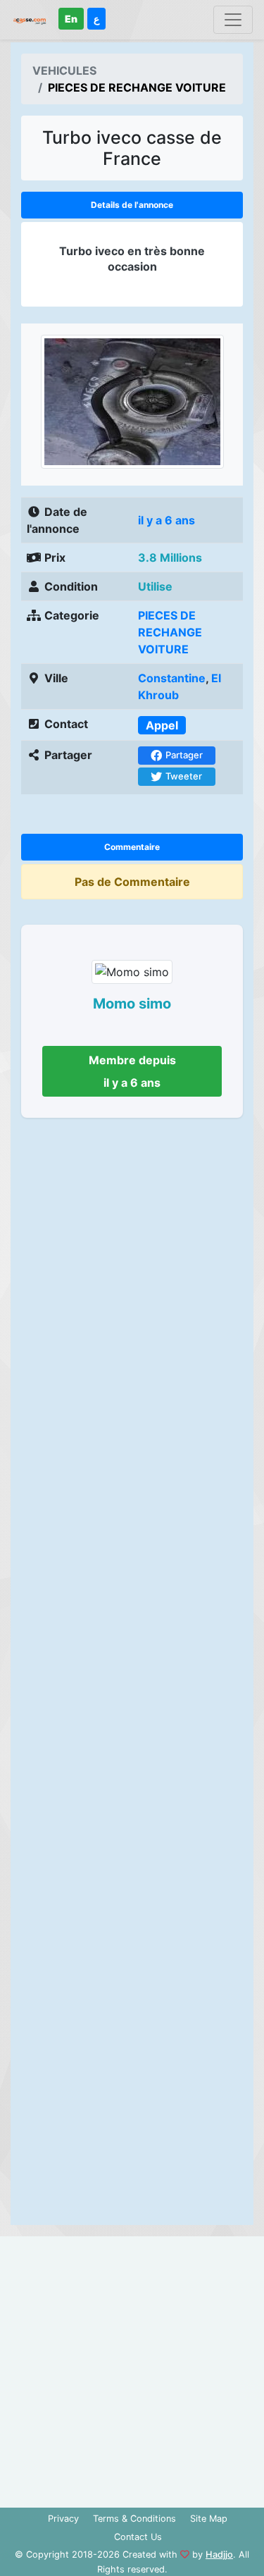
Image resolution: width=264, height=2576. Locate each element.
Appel (162, 725)
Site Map (209, 2519)
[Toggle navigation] (233, 20)
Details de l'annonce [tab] (132, 205)
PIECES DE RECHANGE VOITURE (170, 632)
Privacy (63, 2519)
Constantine (172, 678)
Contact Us (138, 2537)
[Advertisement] (132, 1676)
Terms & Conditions (134, 2519)
